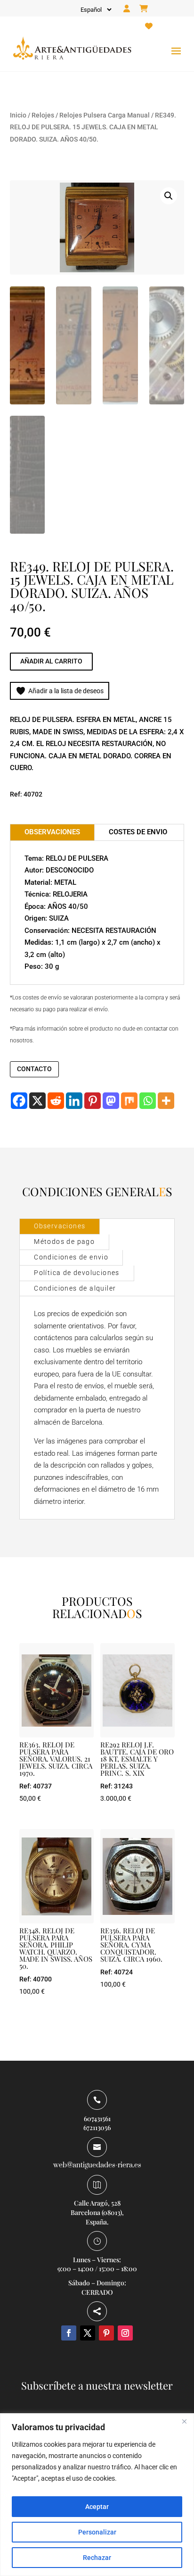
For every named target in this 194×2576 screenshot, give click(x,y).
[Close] (184, 2421)
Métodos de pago (64, 1242)
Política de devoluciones (77, 1273)
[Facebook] (19, 1101)
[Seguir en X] (88, 2333)
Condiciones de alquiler (75, 1288)
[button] (169, 196)
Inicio (18, 115)
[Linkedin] (74, 1101)
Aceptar (97, 2507)
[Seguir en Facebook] (69, 2333)
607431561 (97, 2119)
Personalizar (97, 2532)
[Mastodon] (111, 1101)
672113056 (97, 2127)
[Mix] (129, 1101)
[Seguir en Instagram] (125, 2333)
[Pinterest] (93, 1101)
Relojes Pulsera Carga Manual (105, 115)
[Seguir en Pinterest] (106, 2333)
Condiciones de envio (71, 1257)
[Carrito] (144, 9)
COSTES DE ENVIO (138, 832)
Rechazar (97, 2558)
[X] (37, 1101)
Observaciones (60, 1226)
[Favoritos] (149, 26)
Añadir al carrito (51, 661)
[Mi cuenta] (127, 9)
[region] (97, 2495)
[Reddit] (56, 1101)
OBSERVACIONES (52, 832)
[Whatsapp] (148, 1101)
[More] (166, 1101)
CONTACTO (34, 1069)
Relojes (43, 115)
